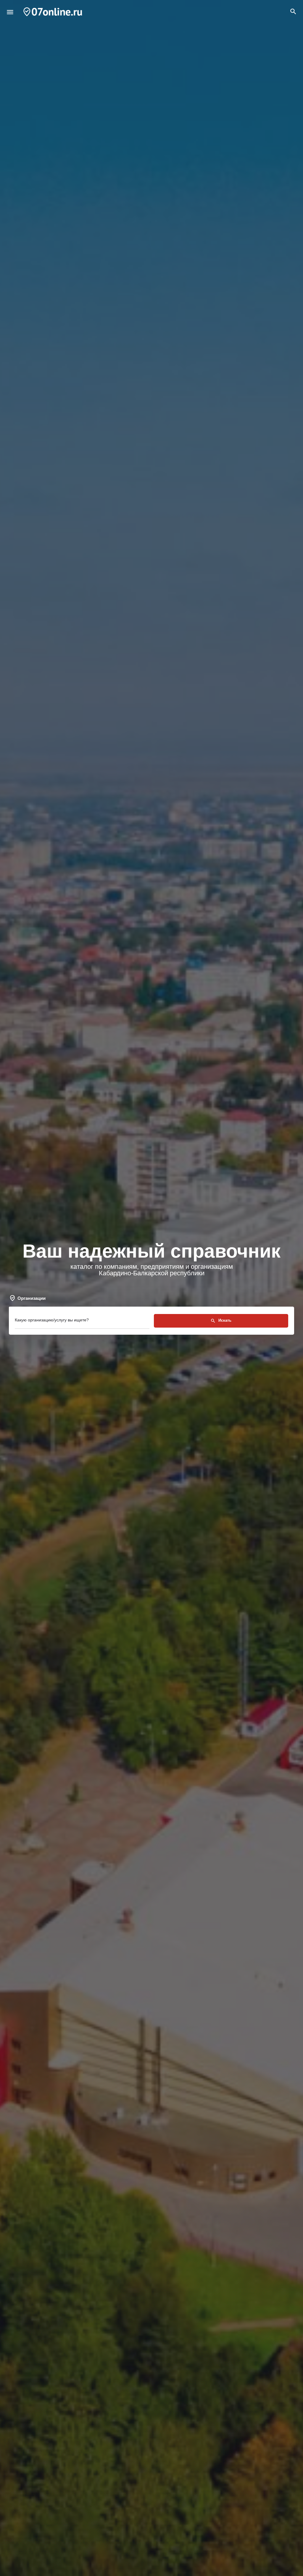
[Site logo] (54, 12)
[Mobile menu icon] (10, 12)
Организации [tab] (32, 1298)
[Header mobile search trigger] (293, 12)
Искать (224, 1320)
